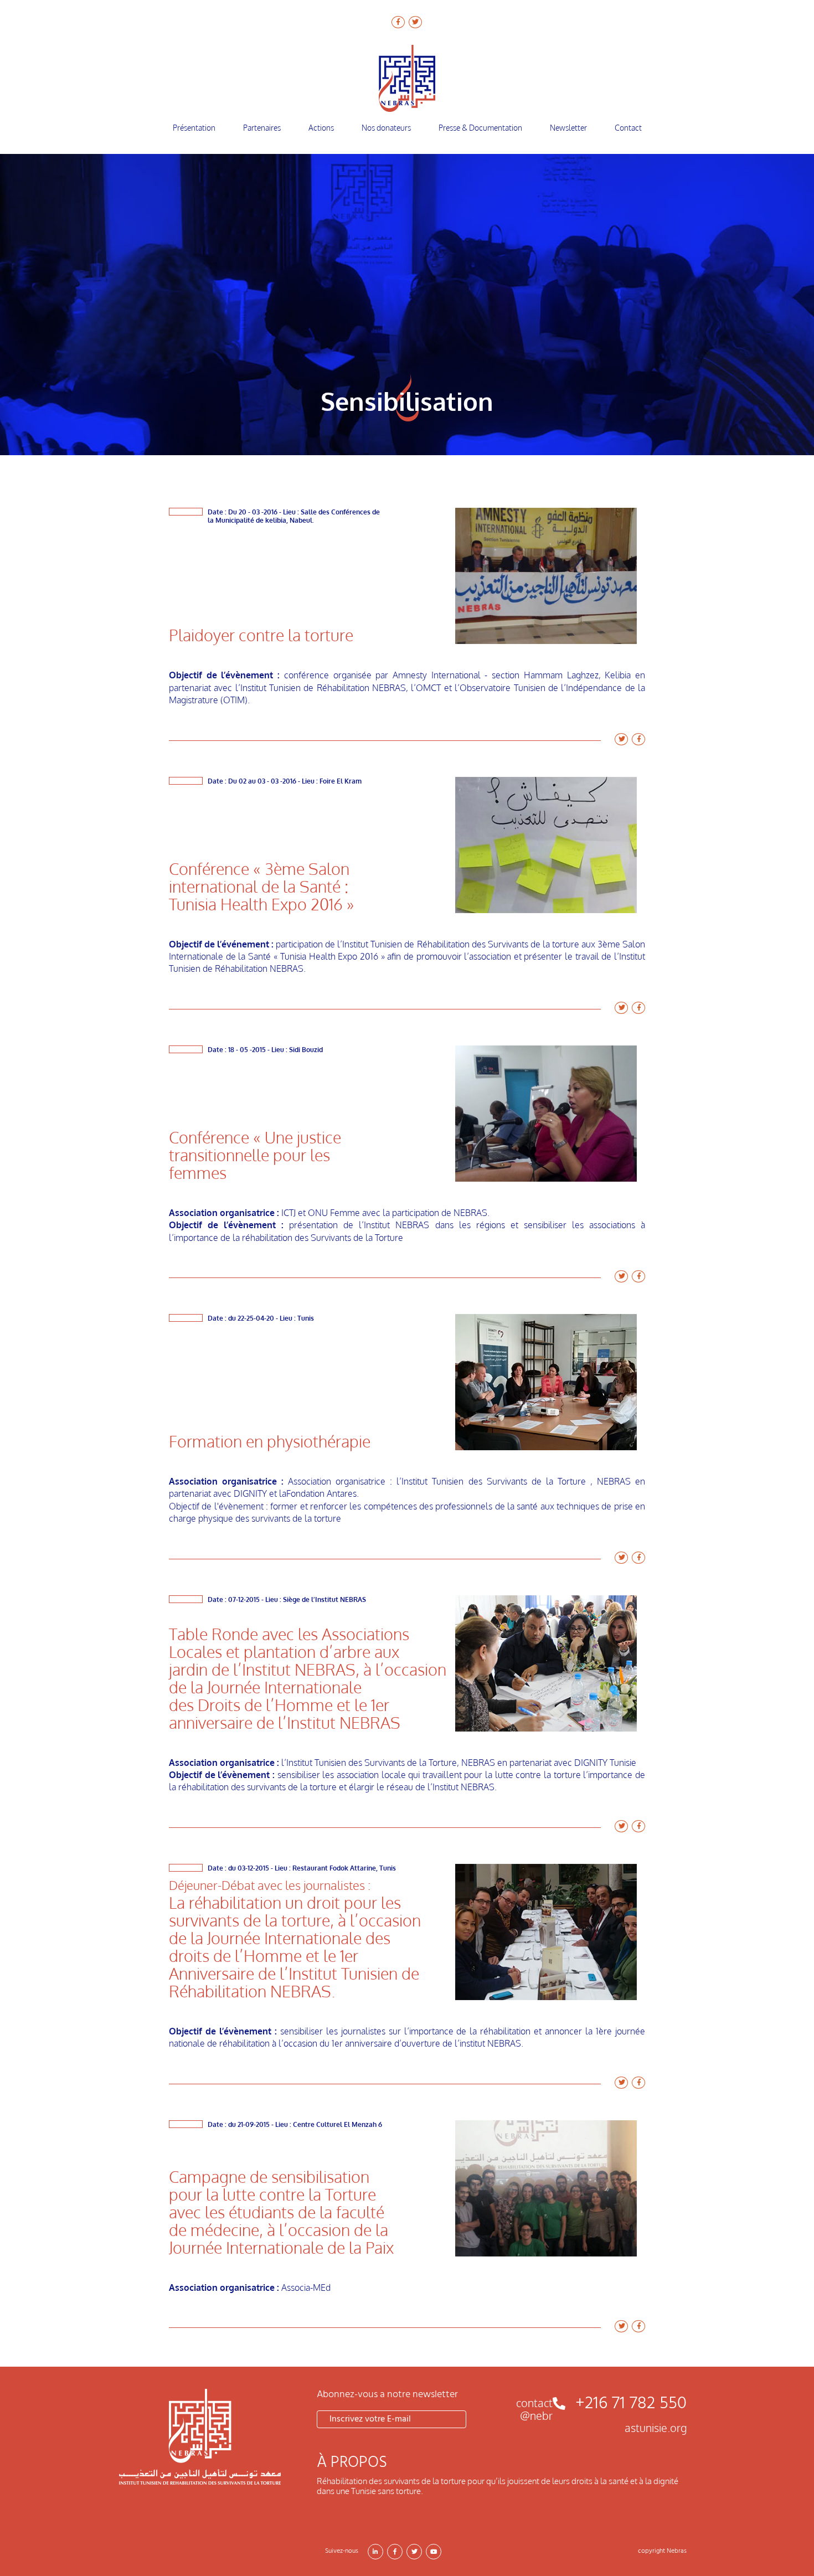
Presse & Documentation (480, 128)
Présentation (194, 128)
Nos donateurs (386, 128)
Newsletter (568, 128)
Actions (321, 128)
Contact (628, 128)
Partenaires (262, 128)
